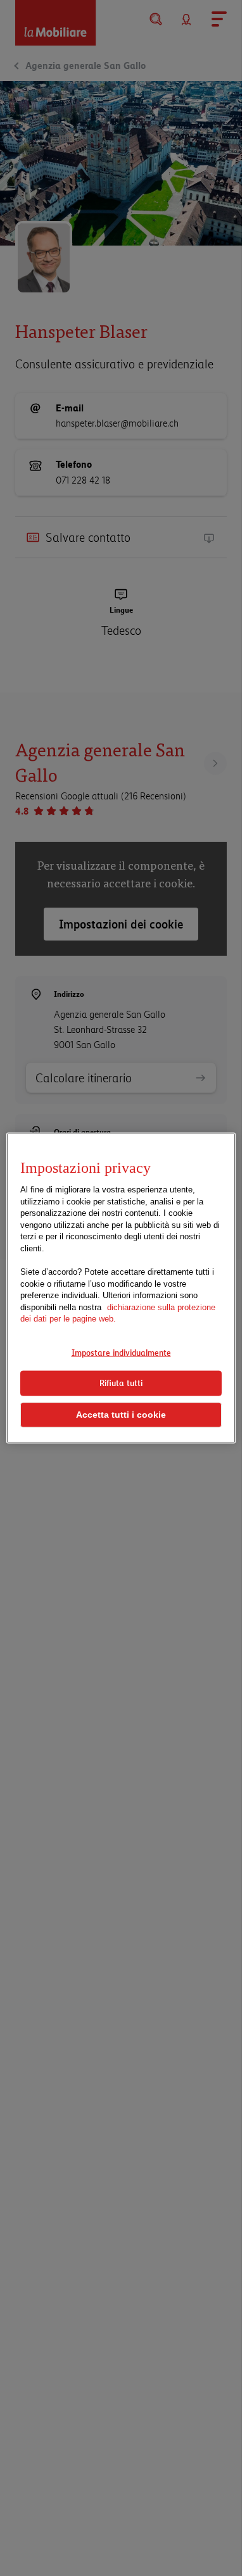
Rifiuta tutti (121, 1383)
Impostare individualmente (121, 1352)
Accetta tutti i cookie (121, 1415)
